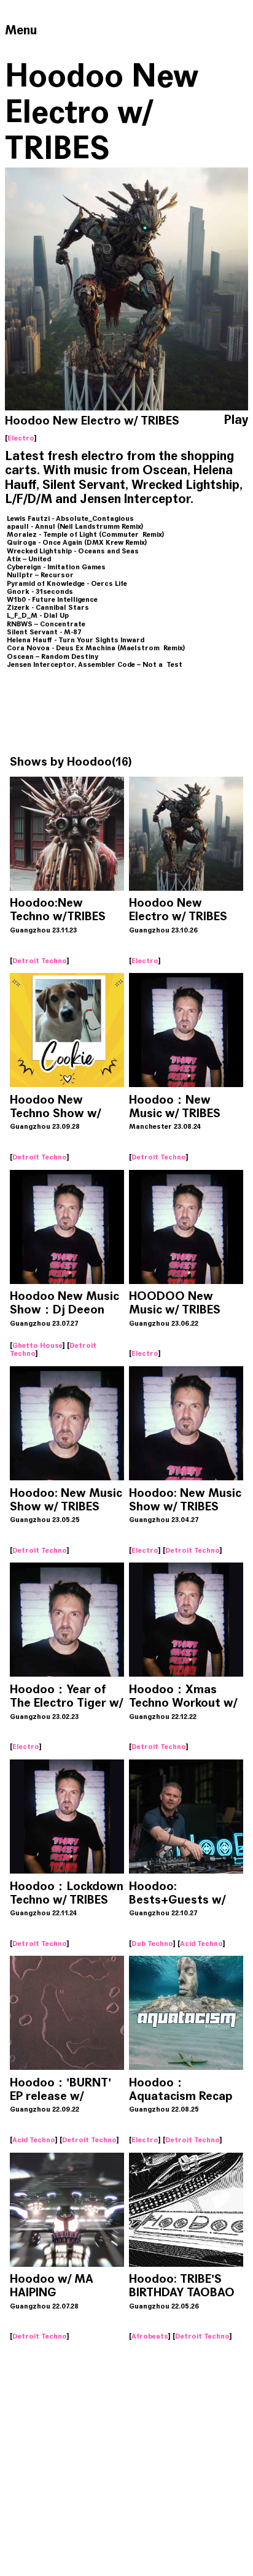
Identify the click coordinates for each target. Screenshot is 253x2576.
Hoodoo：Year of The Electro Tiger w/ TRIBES (66, 1703)
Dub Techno (152, 1944)
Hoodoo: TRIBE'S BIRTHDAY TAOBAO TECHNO (182, 2292)
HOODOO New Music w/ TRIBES (175, 1303)
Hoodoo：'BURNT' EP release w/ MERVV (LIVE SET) (60, 2096)
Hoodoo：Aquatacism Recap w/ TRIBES (181, 2096)
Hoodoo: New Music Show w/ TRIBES (66, 1500)
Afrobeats (150, 2336)
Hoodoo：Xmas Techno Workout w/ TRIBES (183, 1703)
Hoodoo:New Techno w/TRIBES (58, 909)
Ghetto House (37, 1345)
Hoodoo (89, 762)
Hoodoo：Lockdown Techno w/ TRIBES (67, 1893)
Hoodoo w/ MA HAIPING (52, 2286)
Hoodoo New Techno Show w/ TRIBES (55, 1113)
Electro (21, 438)
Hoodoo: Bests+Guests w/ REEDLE (177, 1900)
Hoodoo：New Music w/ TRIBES (175, 1106)
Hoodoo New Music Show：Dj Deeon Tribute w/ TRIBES (64, 1309)
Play (236, 420)
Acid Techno (201, 1944)
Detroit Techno (40, 961)
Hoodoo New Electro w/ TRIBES (178, 909)
